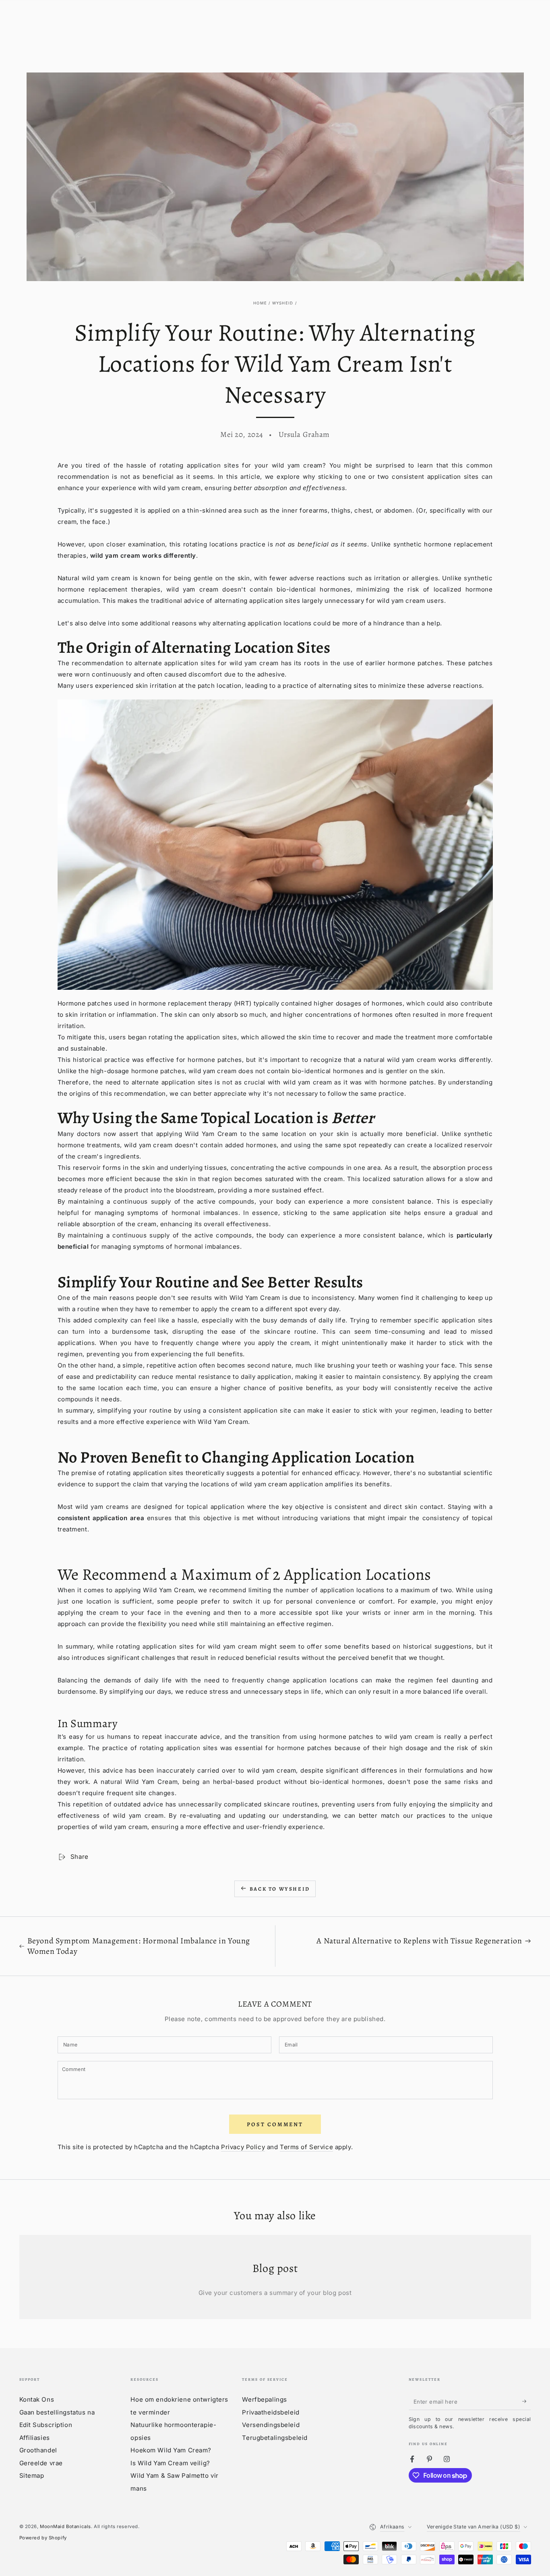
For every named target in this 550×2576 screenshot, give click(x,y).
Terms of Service (306, 2147)
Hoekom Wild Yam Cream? (171, 2450)
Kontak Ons (37, 2399)
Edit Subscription (46, 2425)
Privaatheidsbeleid (271, 2412)
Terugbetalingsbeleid (275, 2438)
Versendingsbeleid (271, 2425)
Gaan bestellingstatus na (57, 2412)
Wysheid (283, 303)
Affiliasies (35, 2438)
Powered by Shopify (43, 2538)
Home (260, 303)
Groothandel (38, 2450)
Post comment (275, 2124)
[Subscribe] (527, 2401)
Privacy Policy (243, 2147)
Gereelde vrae (41, 2463)
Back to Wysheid (280, 1889)
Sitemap (32, 2476)
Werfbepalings (264, 2399)
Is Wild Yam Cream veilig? (170, 2463)
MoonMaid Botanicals (65, 2526)
